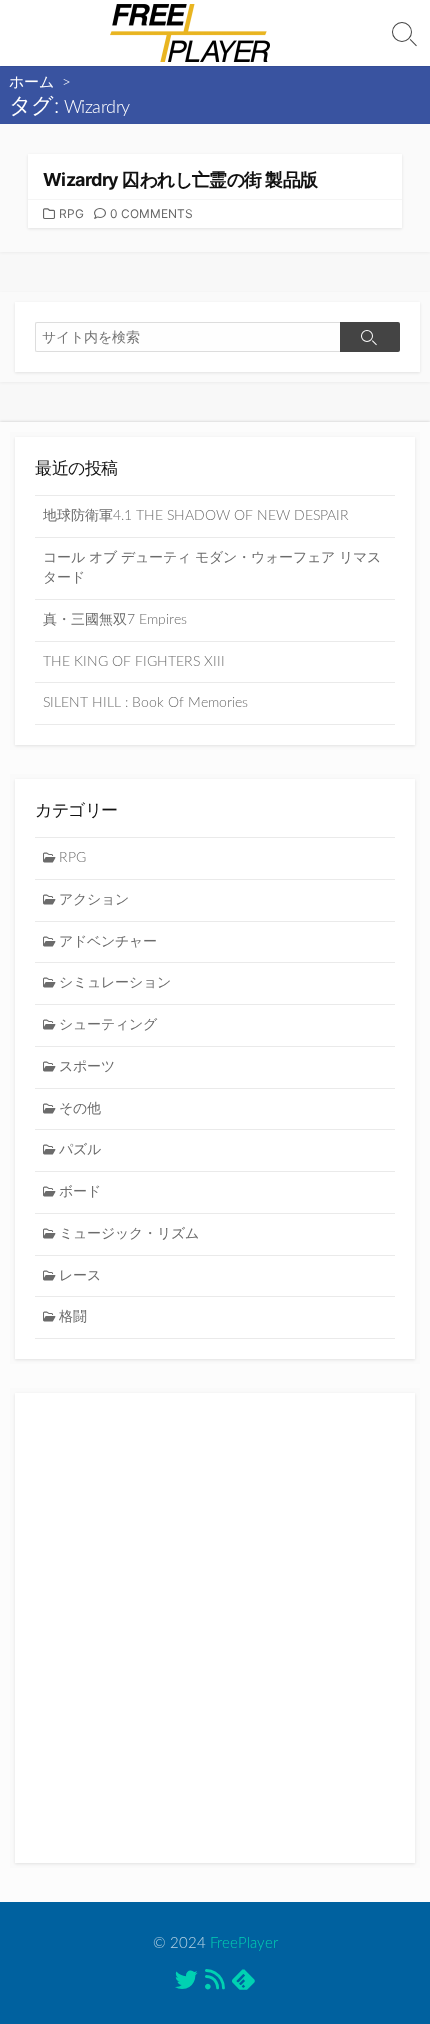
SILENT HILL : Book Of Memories (145, 703)
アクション (94, 900)
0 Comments (151, 213)
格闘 (73, 1317)
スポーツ (87, 1067)
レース (80, 1276)
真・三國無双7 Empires (115, 620)
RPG (71, 213)
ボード (80, 1192)
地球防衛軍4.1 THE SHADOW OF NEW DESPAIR (196, 516)
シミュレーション (115, 983)
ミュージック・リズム (129, 1234)
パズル (80, 1150)
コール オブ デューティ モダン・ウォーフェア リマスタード (212, 568)
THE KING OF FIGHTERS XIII (134, 662)
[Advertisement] (215, 1628)
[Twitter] (186, 1983)
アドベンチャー (108, 942)
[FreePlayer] (190, 33)
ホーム (31, 82)
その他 (80, 1109)
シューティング (108, 1025)
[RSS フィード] (215, 1983)
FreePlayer (244, 1943)
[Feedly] (243, 1982)
